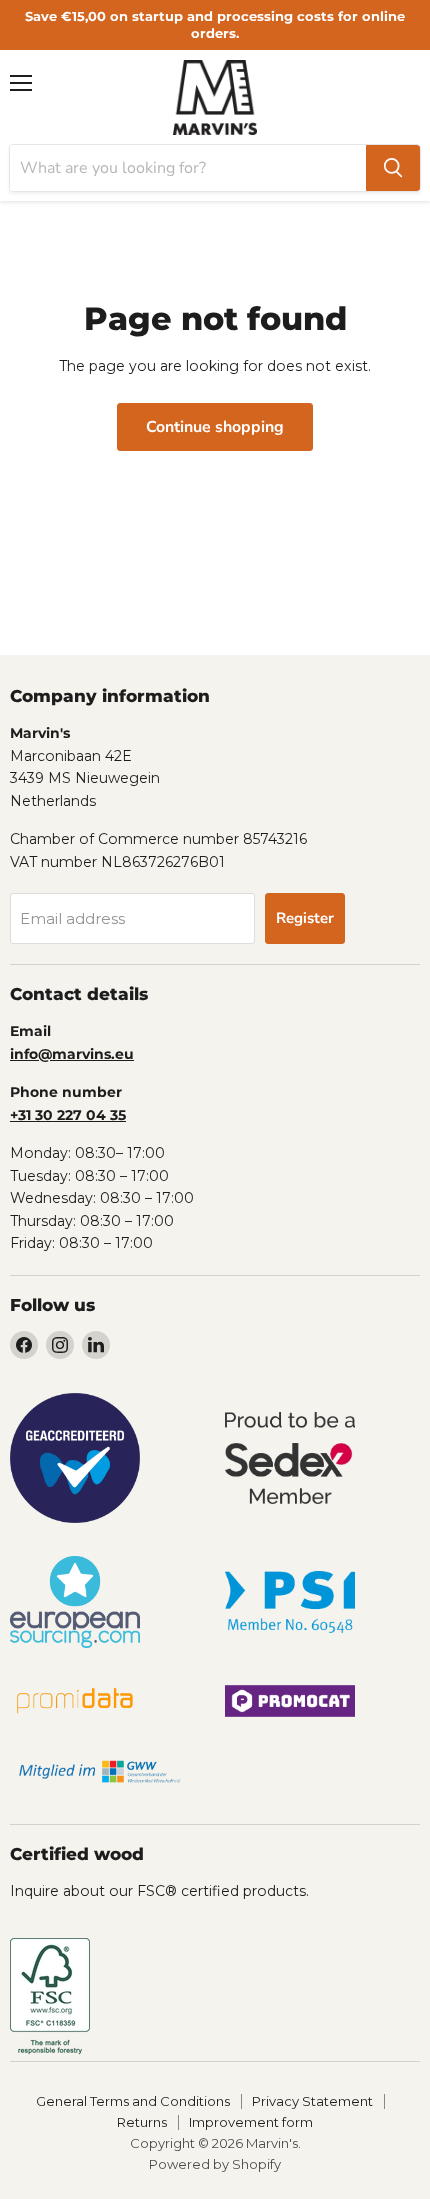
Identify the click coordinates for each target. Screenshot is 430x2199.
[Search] (393, 168)
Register (305, 918)
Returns (142, 2122)
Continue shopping (215, 427)
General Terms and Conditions (133, 2101)
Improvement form (251, 2122)
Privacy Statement (312, 2101)
